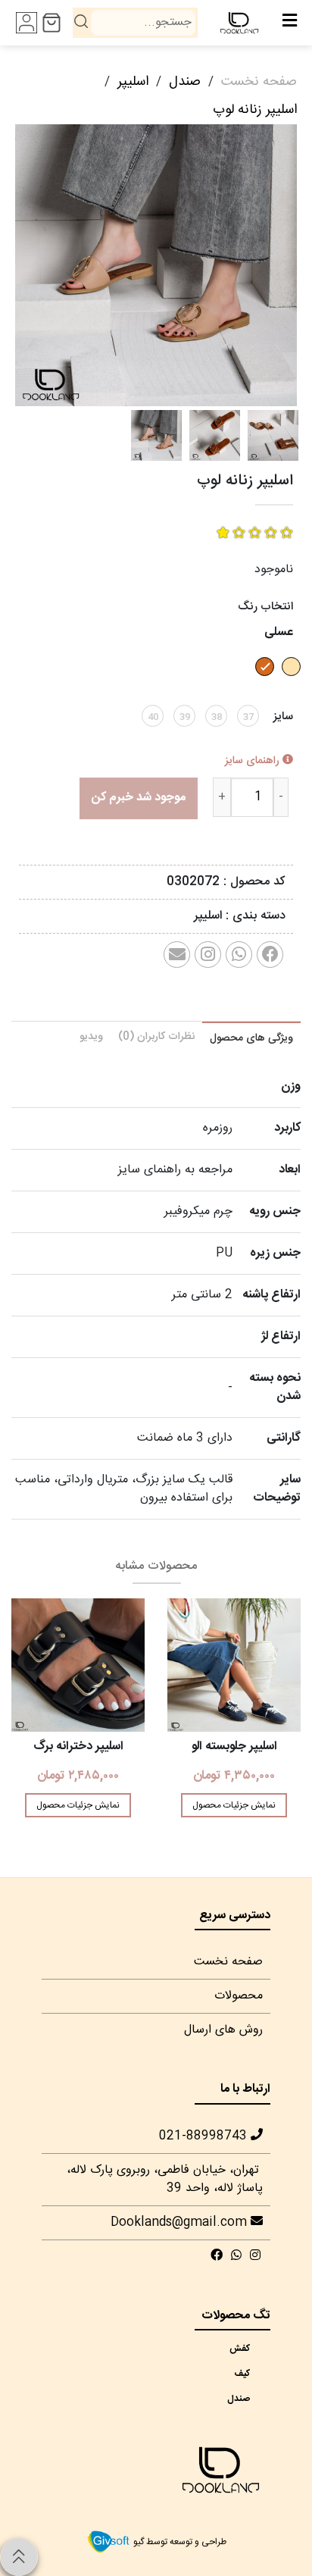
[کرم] (289, 681)
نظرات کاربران (156, 1037)
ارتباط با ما (245, 2089)
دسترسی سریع (235, 1916)
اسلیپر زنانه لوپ (255, 110)
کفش (247, 2349)
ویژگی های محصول (251, 1038)
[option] (156, 265)
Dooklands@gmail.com (181, 2222)
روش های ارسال (223, 2030)
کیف (247, 2374)
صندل (185, 82)
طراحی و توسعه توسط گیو (179, 2542)
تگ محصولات (236, 2316)
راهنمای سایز (254, 761)
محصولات (239, 1996)
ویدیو (91, 1037)
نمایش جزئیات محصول (234, 1805)
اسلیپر (133, 82)
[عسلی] (263, 681)
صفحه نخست (259, 82)
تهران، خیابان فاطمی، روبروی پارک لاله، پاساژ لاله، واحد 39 (165, 2179)
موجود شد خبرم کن (139, 798)
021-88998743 (205, 2136)
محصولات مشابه (156, 1566)
